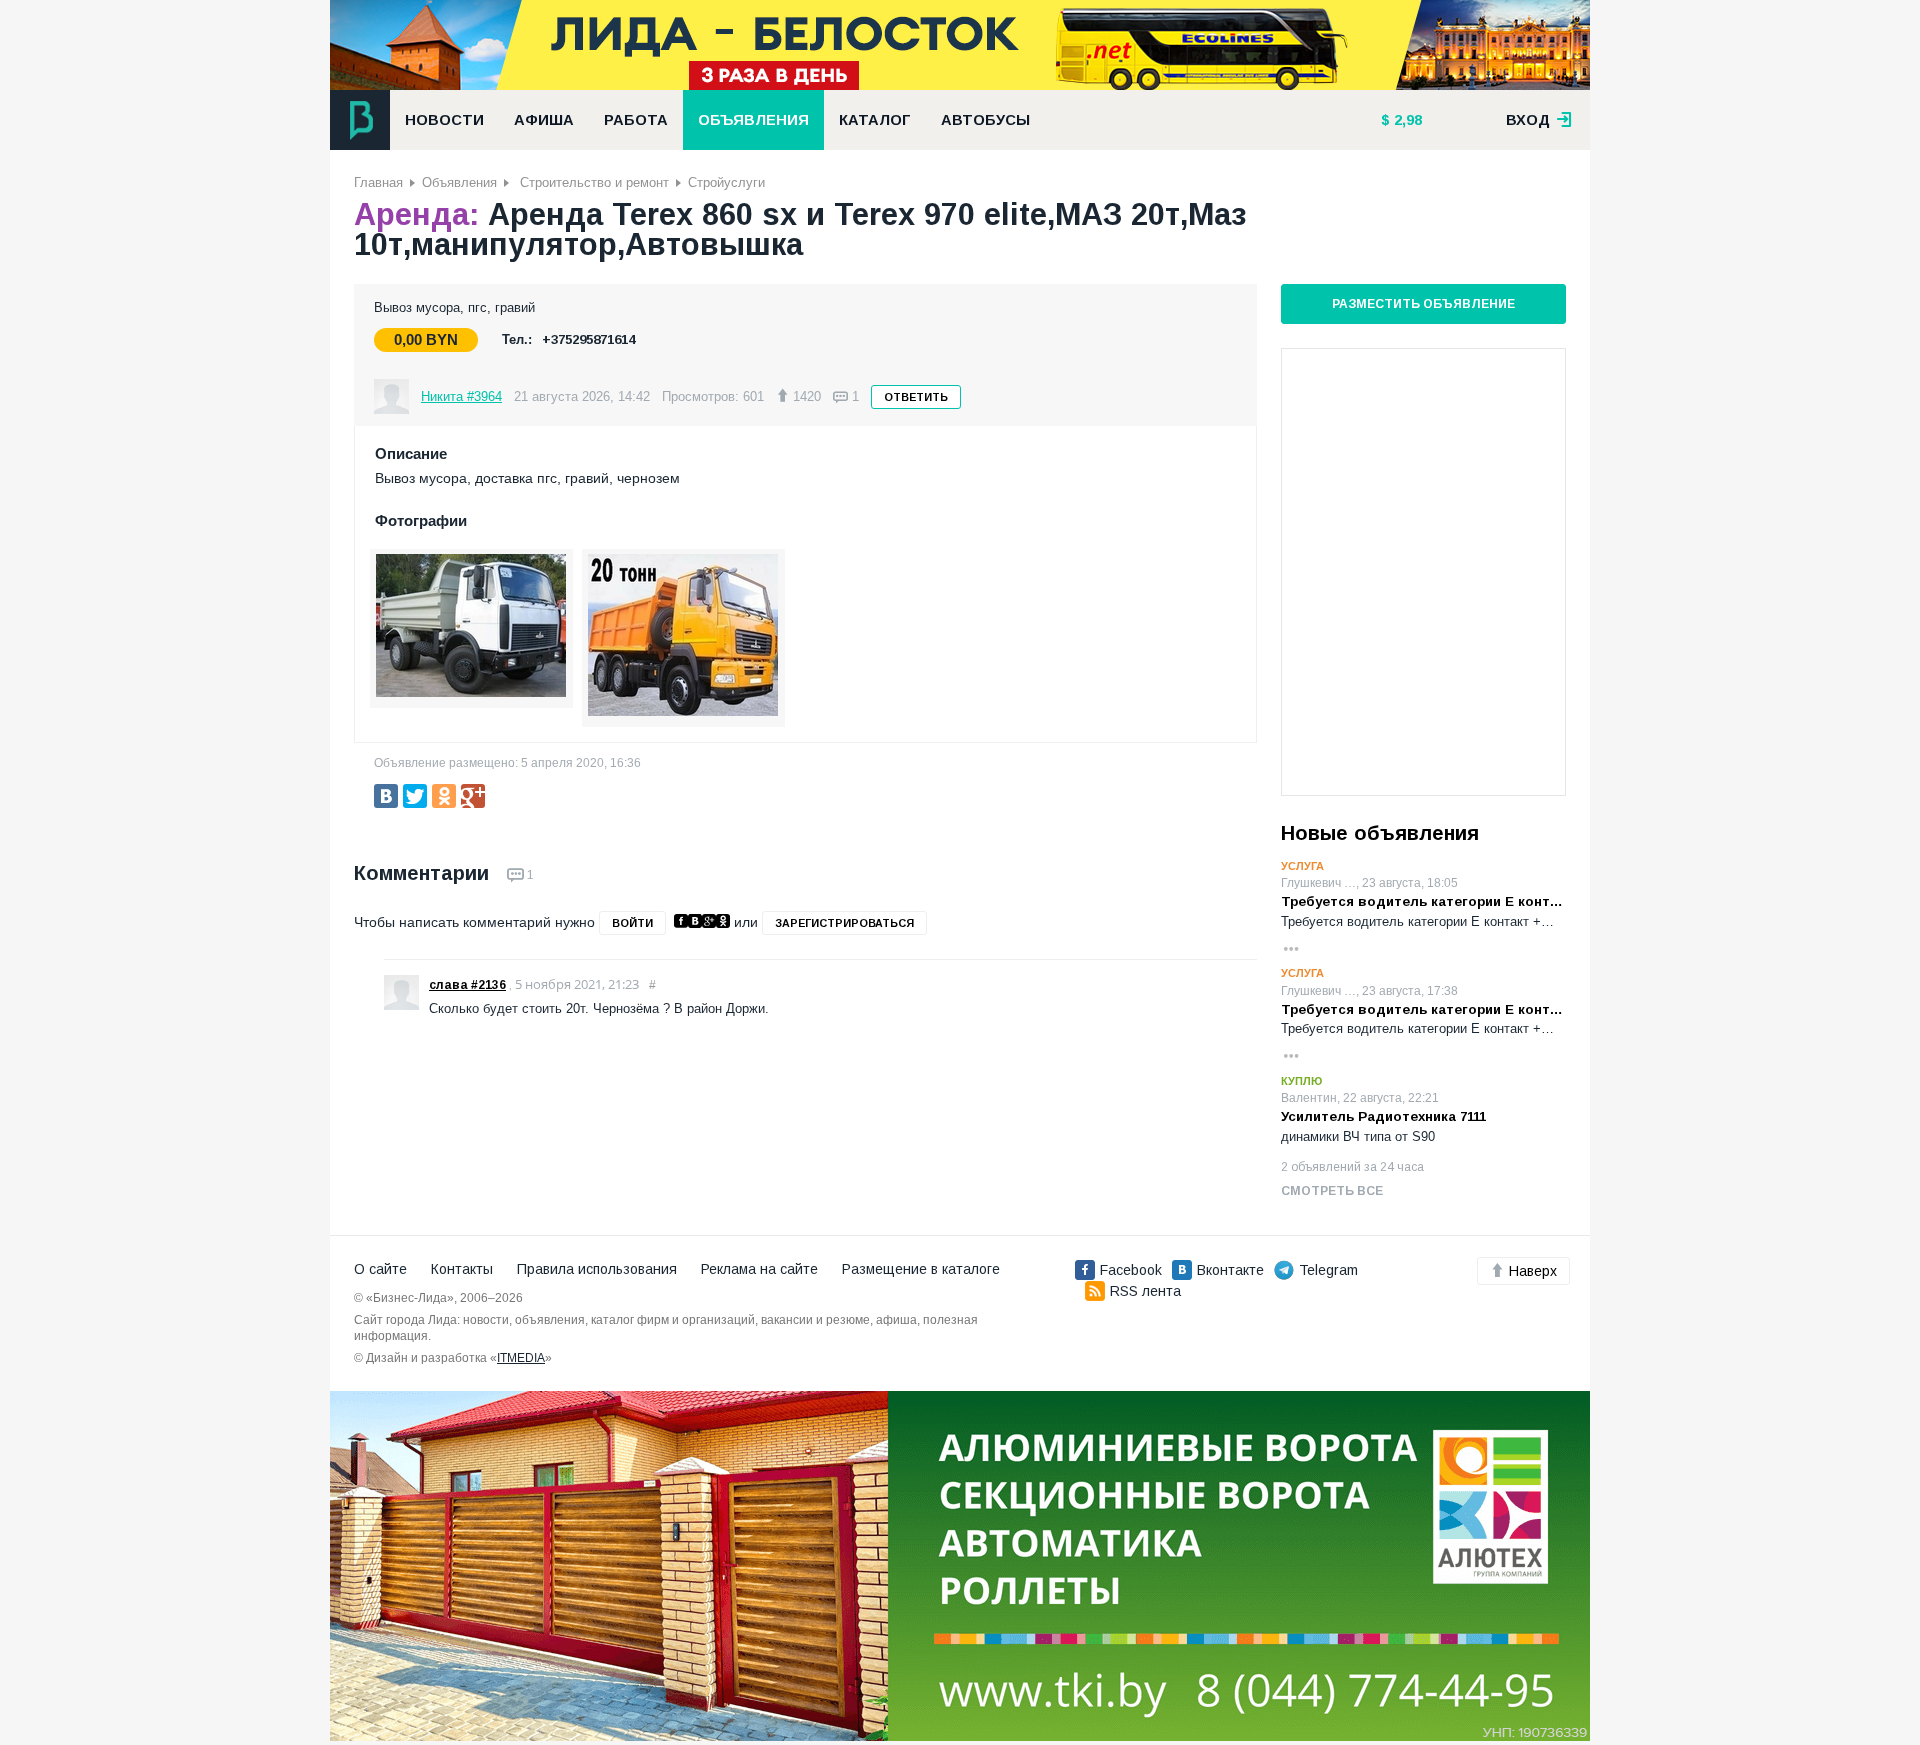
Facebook (1131, 1270)
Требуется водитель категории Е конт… (1422, 901)
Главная (378, 182)
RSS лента (1145, 1291)
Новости (444, 120)
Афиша (544, 120)
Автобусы (985, 120)
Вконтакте (1230, 1270)
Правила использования (597, 1269)
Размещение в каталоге (921, 1269)
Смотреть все (1332, 1191)
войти (632, 923)
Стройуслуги (726, 182)
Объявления (753, 120)
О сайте (380, 1269)
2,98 (1406, 120)
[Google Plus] (473, 796)
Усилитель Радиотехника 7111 (1383, 1116)
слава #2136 (467, 985)
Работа (636, 120)
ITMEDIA (521, 1358)
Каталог (875, 120)
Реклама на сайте (759, 1269)
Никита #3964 (461, 396)
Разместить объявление (1423, 304)
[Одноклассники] (444, 796)
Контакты (462, 1269)
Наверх (1533, 1271)
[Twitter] (415, 796)
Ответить (916, 397)
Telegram (1328, 1270)
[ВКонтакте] (386, 796)
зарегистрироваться (844, 923)
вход (1530, 120)
